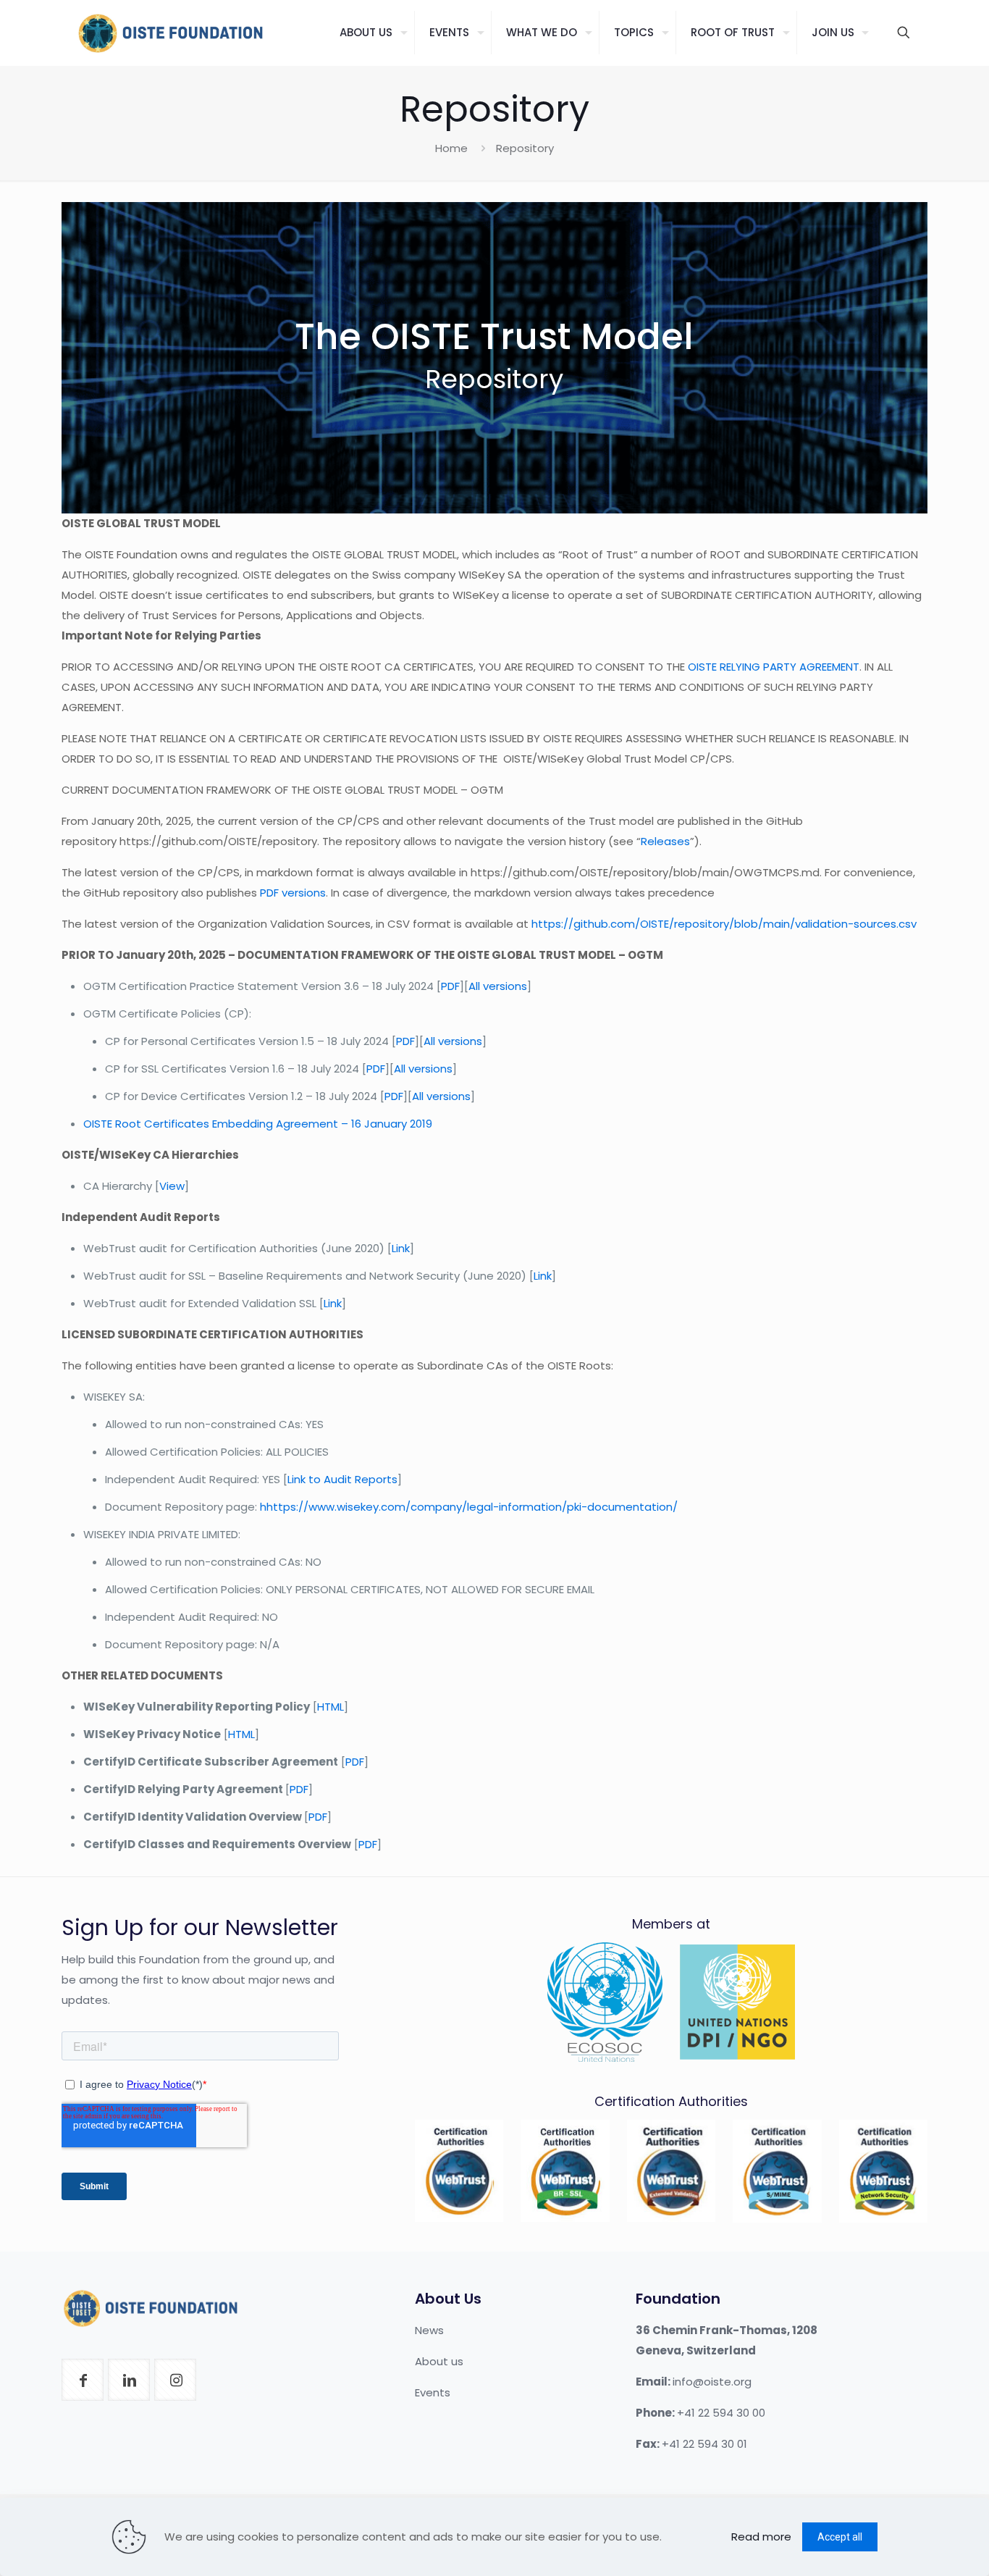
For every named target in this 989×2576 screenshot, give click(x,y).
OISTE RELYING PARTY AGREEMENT (774, 667)
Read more (761, 2537)
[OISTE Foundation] (170, 33)
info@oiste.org (712, 2382)
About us (439, 2361)
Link (401, 1248)
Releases (665, 841)
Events (433, 2392)
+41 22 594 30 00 (721, 2413)
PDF (450, 986)
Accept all (840, 2537)
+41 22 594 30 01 (704, 2444)
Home (451, 148)
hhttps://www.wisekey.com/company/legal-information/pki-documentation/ (469, 1507)
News (429, 2330)
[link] (459, 2171)
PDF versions (293, 893)
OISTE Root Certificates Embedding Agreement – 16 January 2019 (258, 1124)
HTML (331, 1707)
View (172, 1186)
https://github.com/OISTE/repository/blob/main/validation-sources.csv (724, 924)
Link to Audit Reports (342, 1479)
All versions (498, 986)
